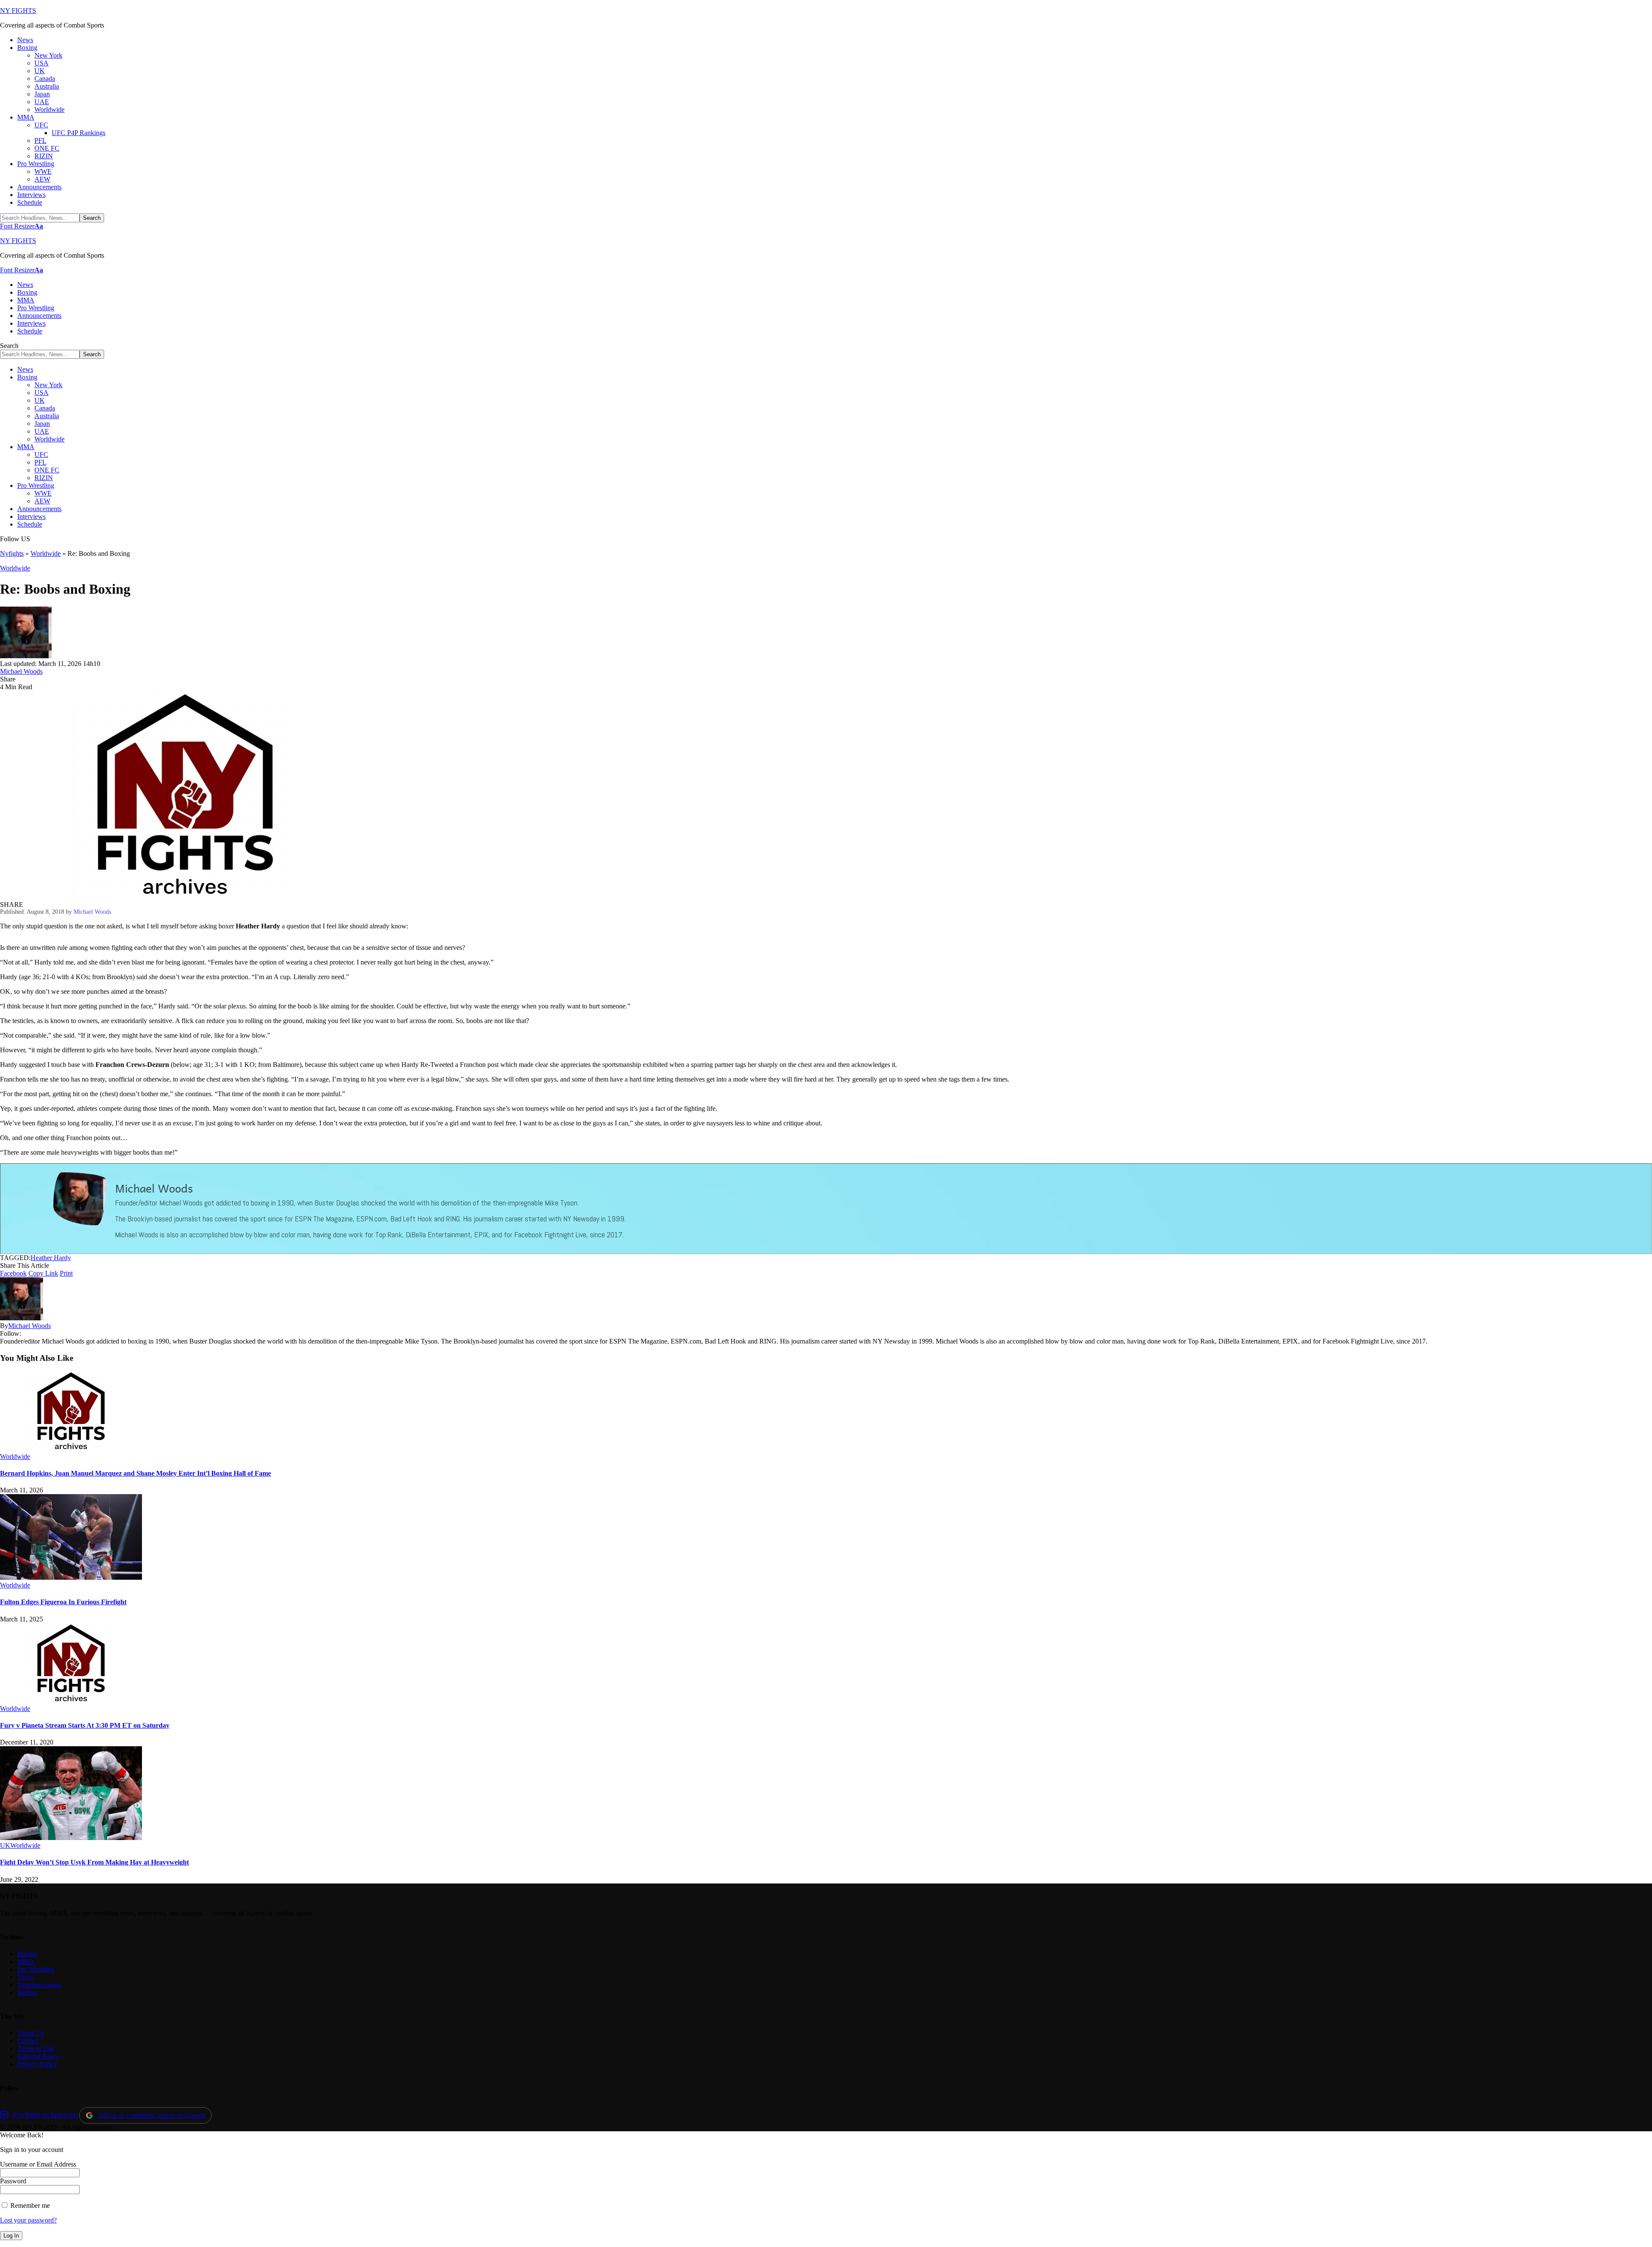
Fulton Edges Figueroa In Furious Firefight (63, 1602)
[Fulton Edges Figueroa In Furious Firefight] (71, 1577)
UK (5, 1845)
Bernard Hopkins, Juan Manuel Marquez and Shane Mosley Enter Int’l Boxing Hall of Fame (136, 1473)
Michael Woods (21, 671)
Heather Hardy (51, 1258)
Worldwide (46, 553)
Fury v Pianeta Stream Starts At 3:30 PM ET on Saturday (85, 1725)
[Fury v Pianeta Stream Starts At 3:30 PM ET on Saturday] (71, 1701)
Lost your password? (28, 2220)
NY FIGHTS (18, 11)
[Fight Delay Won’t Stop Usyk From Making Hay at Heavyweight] (71, 1838)
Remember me (29, 2205)
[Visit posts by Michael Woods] (26, 656)
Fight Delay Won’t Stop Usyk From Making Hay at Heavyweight (94, 1862)
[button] (22, 226)
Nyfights (12, 553)
